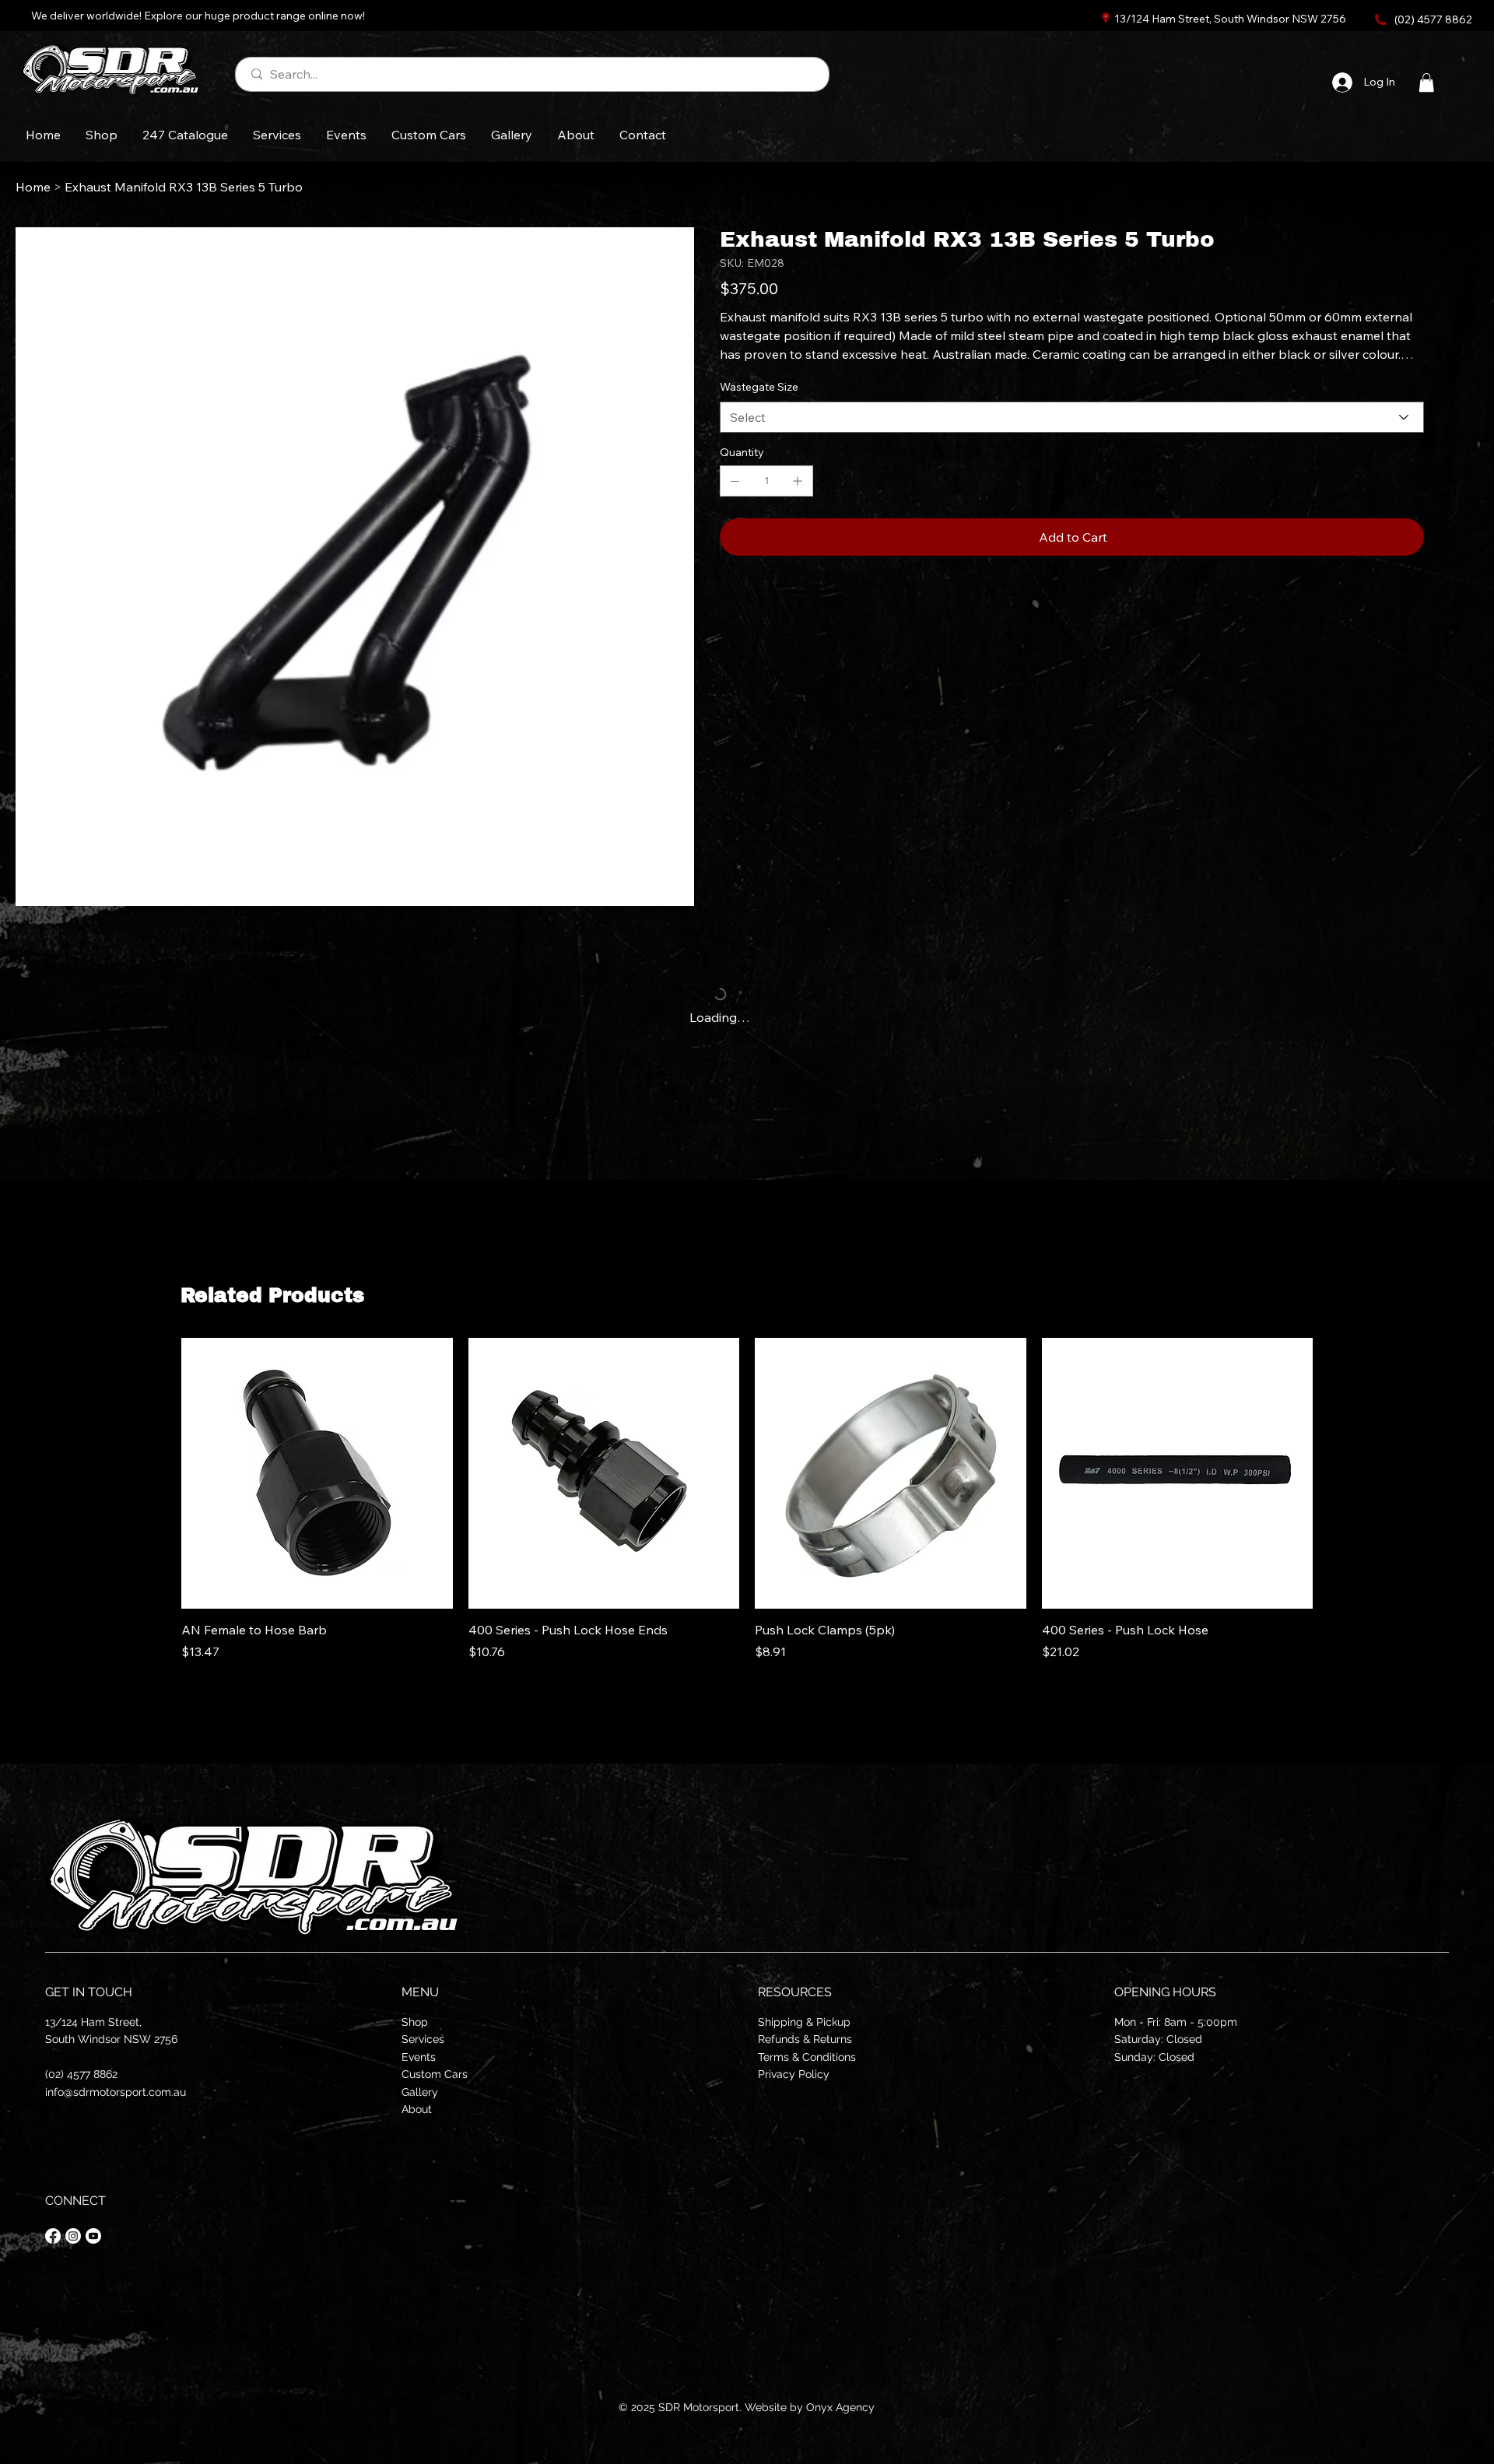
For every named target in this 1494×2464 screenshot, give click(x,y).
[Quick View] (317, 1465)
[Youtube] (93, 2236)
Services (423, 2039)
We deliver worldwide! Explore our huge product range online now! (198, 16)
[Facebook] (53, 2236)
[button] (1426, 82)
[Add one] (798, 481)
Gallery (420, 2092)
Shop (415, 2022)
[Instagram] (73, 2236)
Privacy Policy (794, 2074)
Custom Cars (435, 2074)
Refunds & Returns (805, 2039)
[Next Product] (1335, 1464)
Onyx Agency (840, 2407)
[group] (747, 1499)
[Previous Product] (159, 1464)
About (417, 2109)
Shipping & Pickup (804, 2022)
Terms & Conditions (807, 2057)
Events (419, 2057)
